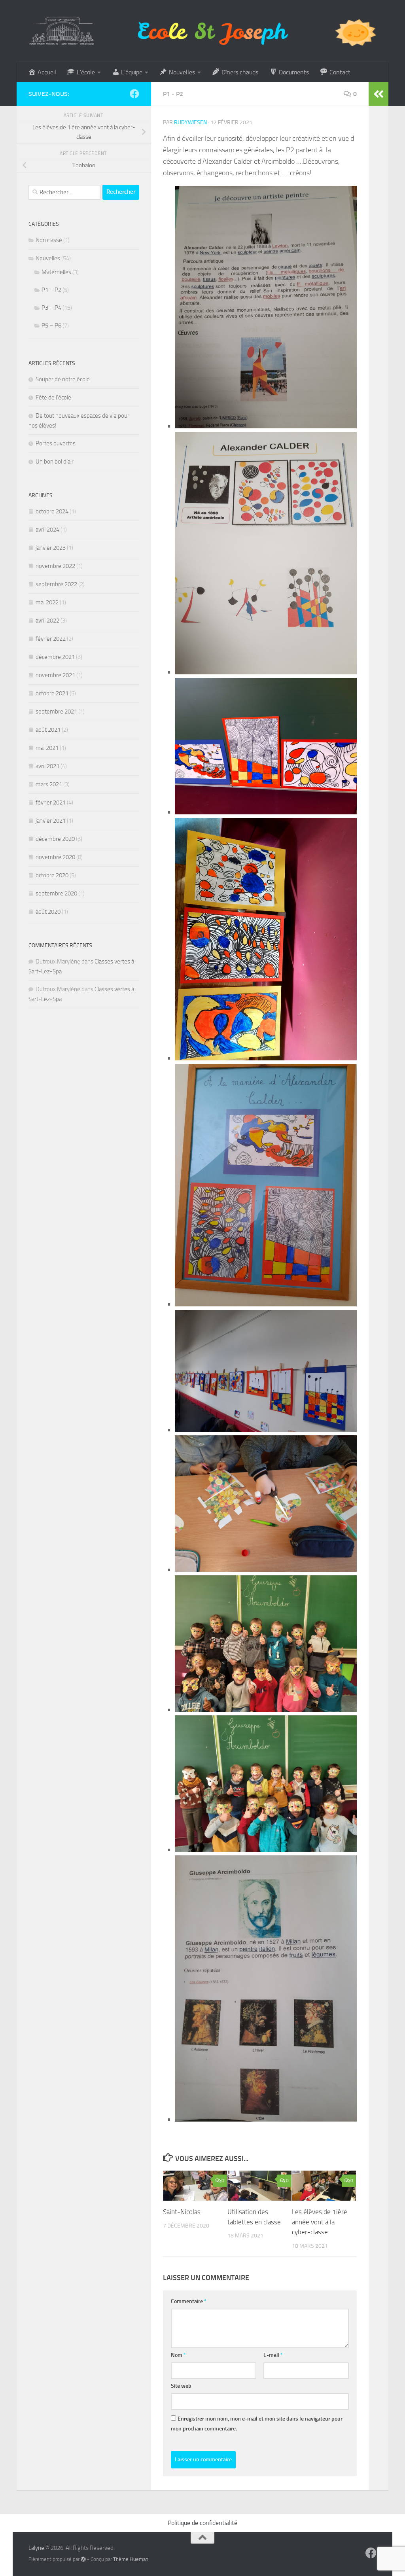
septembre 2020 (56, 893)
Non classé (49, 240)
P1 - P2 (173, 94)
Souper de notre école (63, 379)
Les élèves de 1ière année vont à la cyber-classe (320, 2222)
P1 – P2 (51, 290)
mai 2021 (47, 748)
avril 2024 (47, 530)
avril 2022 (47, 621)
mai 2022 (47, 602)
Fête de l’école (53, 397)
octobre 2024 (52, 511)
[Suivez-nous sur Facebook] (134, 94)
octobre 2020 (52, 875)
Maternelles (56, 272)
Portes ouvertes (56, 443)
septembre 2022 (56, 584)
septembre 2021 (56, 712)
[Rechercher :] (64, 192)
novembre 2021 (55, 675)
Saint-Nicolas (182, 2212)
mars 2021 (49, 784)
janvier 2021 (51, 821)
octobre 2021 (52, 693)
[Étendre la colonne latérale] (379, 94)
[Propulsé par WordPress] (83, 2559)
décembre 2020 (55, 839)
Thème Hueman (131, 2559)
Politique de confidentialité (202, 2523)
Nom (178, 2355)
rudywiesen (190, 122)
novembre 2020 (55, 857)
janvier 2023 (51, 548)
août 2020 (48, 912)
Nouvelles (48, 258)
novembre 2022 (55, 566)
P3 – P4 (51, 308)
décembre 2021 (55, 657)
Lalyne (36, 2548)
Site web (181, 2386)
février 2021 (51, 803)
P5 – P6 (51, 326)
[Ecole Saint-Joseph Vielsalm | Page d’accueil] (202, 31)
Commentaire (189, 2301)
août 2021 (48, 730)
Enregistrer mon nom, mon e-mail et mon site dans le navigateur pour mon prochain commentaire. (257, 2424)
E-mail (273, 2355)
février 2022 (51, 639)
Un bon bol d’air (55, 462)
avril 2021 (47, 766)
